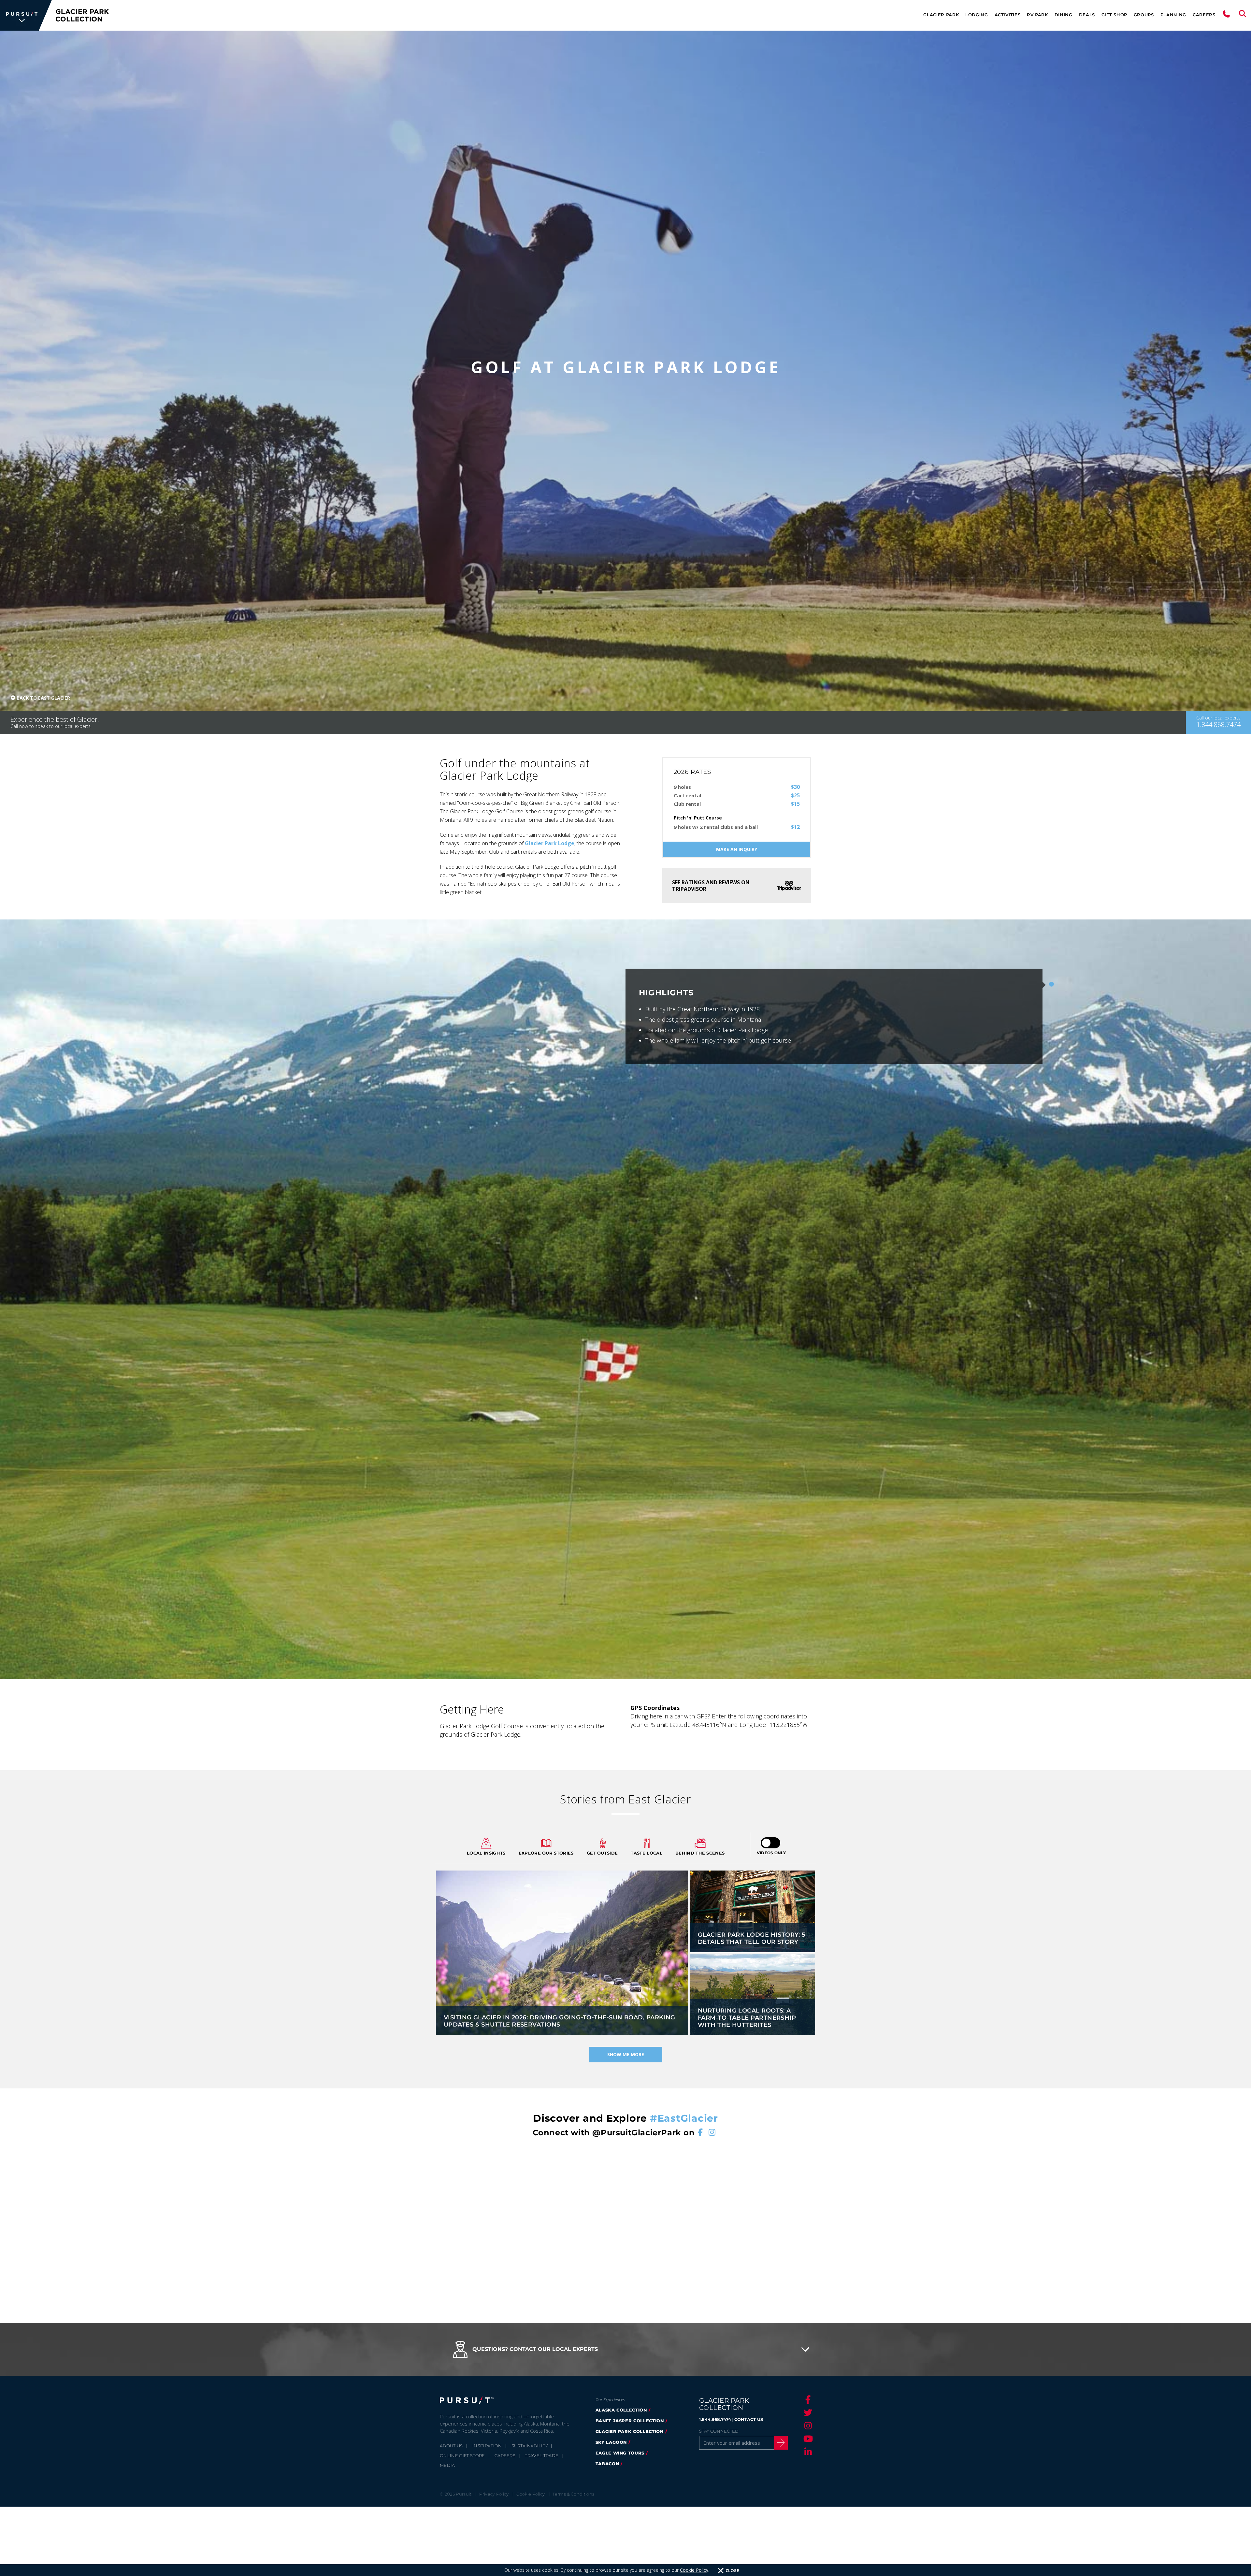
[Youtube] (807, 2439)
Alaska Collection (621, 2410)
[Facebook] (807, 2399)
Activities (1008, 15)
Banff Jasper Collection (630, 2421)
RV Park (1037, 15)
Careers (1204, 15)
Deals (1087, 15)
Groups (1144, 15)
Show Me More (626, 2054)
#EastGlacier (684, 2118)
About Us (451, 2446)
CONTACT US (749, 2419)
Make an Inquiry (737, 849)
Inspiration (487, 2446)
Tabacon (607, 2464)
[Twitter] (807, 2412)
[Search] (1243, 15)
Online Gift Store (462, 2455)
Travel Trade (542, 2455)
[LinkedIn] (807, 2452)
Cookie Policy (694, 2570)
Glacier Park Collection (630, 2431)
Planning (1173, 15)
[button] (625, 2349)
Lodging (977, 15)
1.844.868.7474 (715, 2419)
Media (447, 2465)
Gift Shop (1114, 15)
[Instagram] (807, 2426)
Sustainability (530, 2446)
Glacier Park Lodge (550, 843)
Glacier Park (941, 15)
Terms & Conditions (573, 2494)
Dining (1064, 15)
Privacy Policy (494, 2494)
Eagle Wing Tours (620, 2453)
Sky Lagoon (611, 2442)
